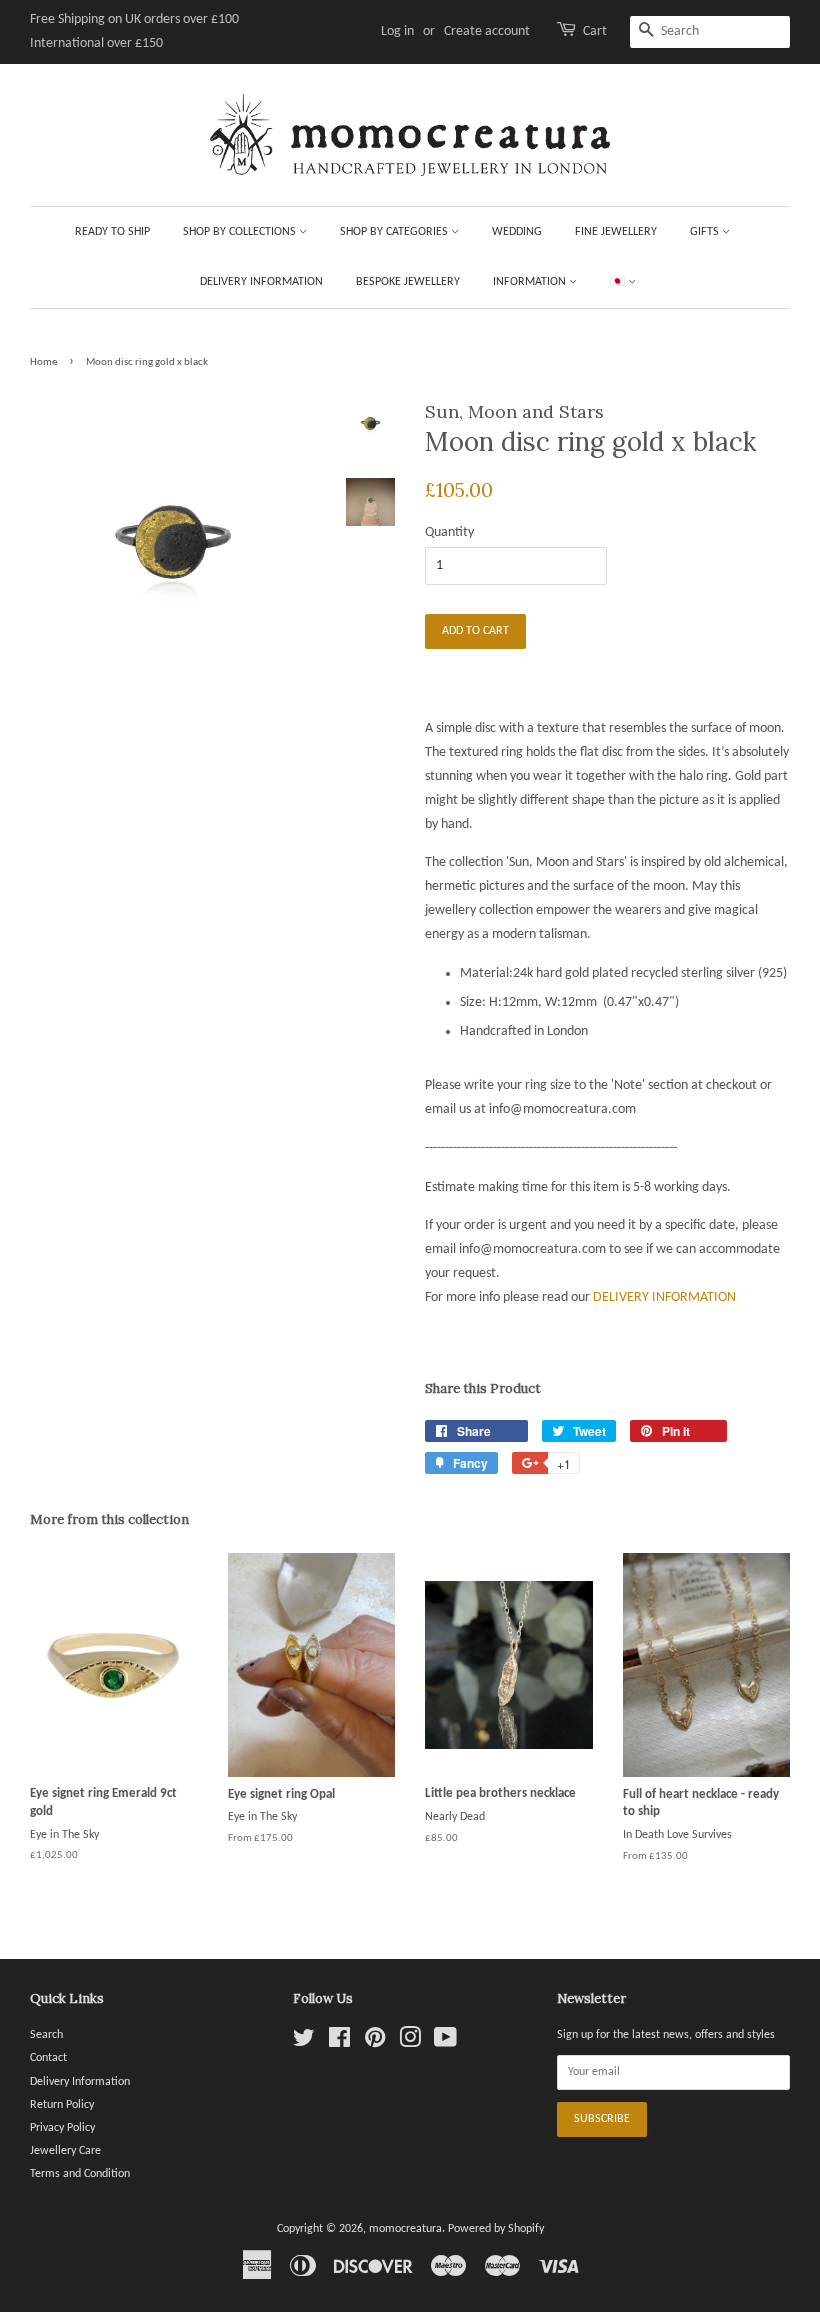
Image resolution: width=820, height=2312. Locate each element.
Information (531, 282)
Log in (397, 31)
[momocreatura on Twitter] (304, 2043)
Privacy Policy (62, 2128)
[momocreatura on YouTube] (445, 2043)
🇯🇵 (619, 282)
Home (43, 362)
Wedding (517, 232)
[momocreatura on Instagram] (410, 2043)
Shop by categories (395, 232)
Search (46, 2035)
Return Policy (62, 2105)
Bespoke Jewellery (408, 282)
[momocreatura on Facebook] (339, 2043)
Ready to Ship (112, 232)
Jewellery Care (65, 2151)
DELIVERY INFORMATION (664, 1297)
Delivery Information (261, 282)
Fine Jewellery (616, 232)
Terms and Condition (80, 2174)
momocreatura (405, 2229)
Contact (48, 2058)
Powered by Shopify (496, 2229)
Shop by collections (241, 232)
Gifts (706, 232)
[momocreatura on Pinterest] (375, 2043)
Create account (487, 31)
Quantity (449, 532)
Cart (595, 31)
